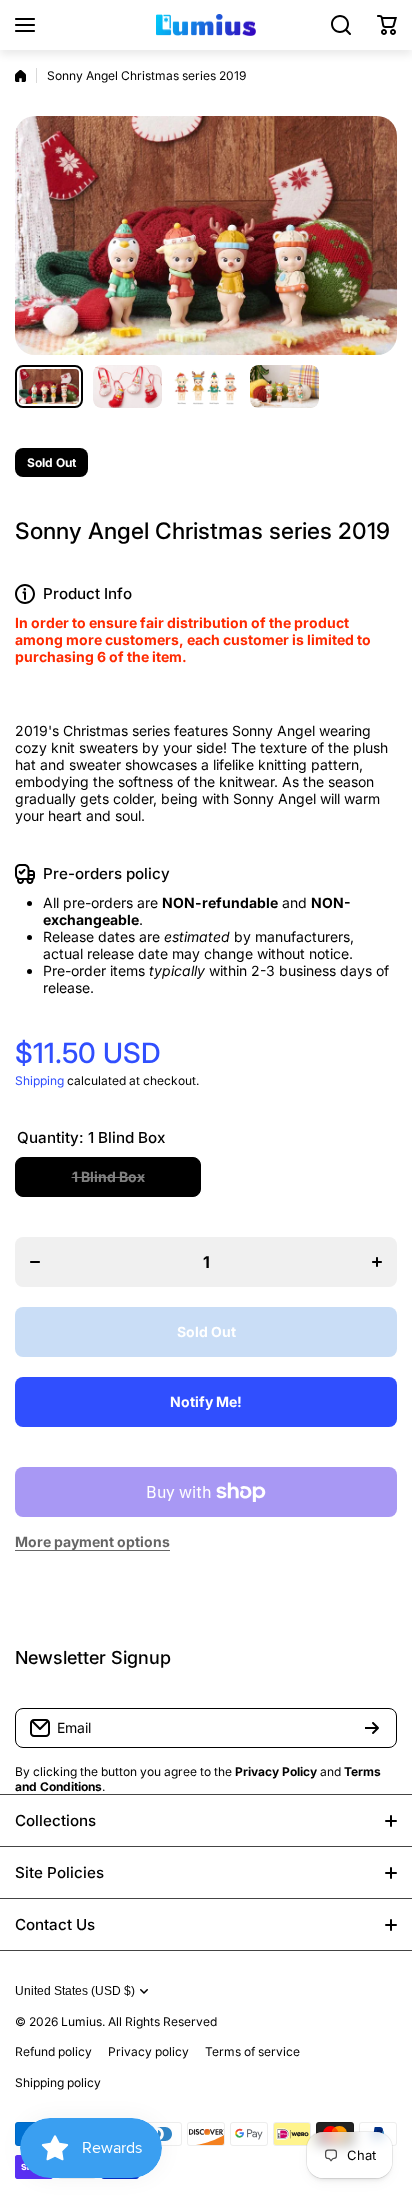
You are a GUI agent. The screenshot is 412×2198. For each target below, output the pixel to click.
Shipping (39, 1080)
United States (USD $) (75, 1991)
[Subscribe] (372, 1728)
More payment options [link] (92, 1541)
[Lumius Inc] (206, 25)
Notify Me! (206, 1401)
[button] (387, 25)
